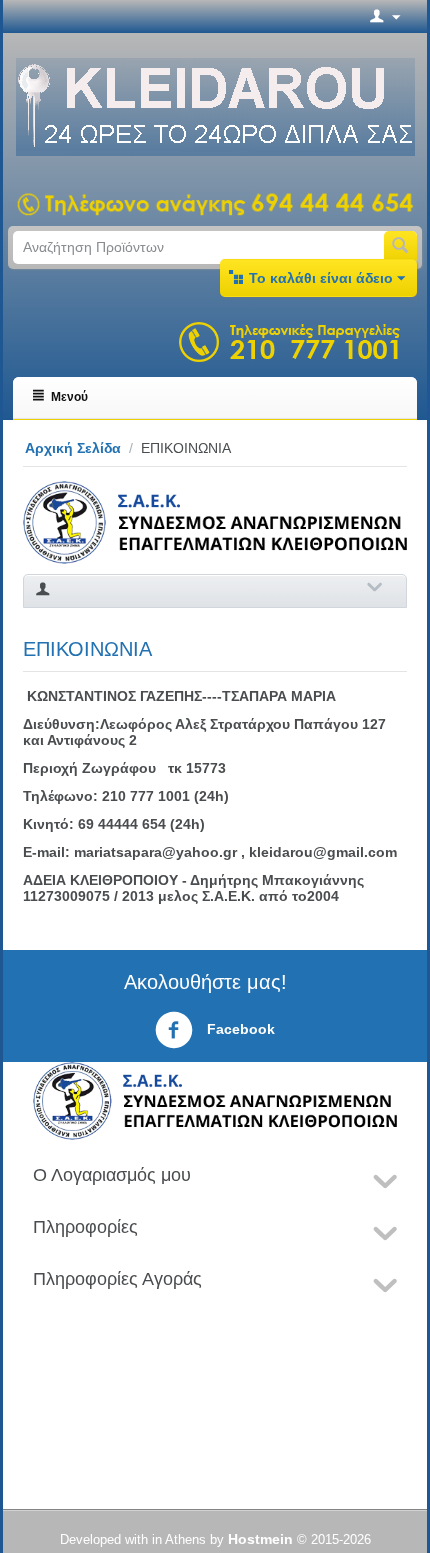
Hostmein (260, 1539)
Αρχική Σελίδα (73, 448)
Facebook (239, 1029)
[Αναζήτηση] (400, 247)
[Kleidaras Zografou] (215, 106)
